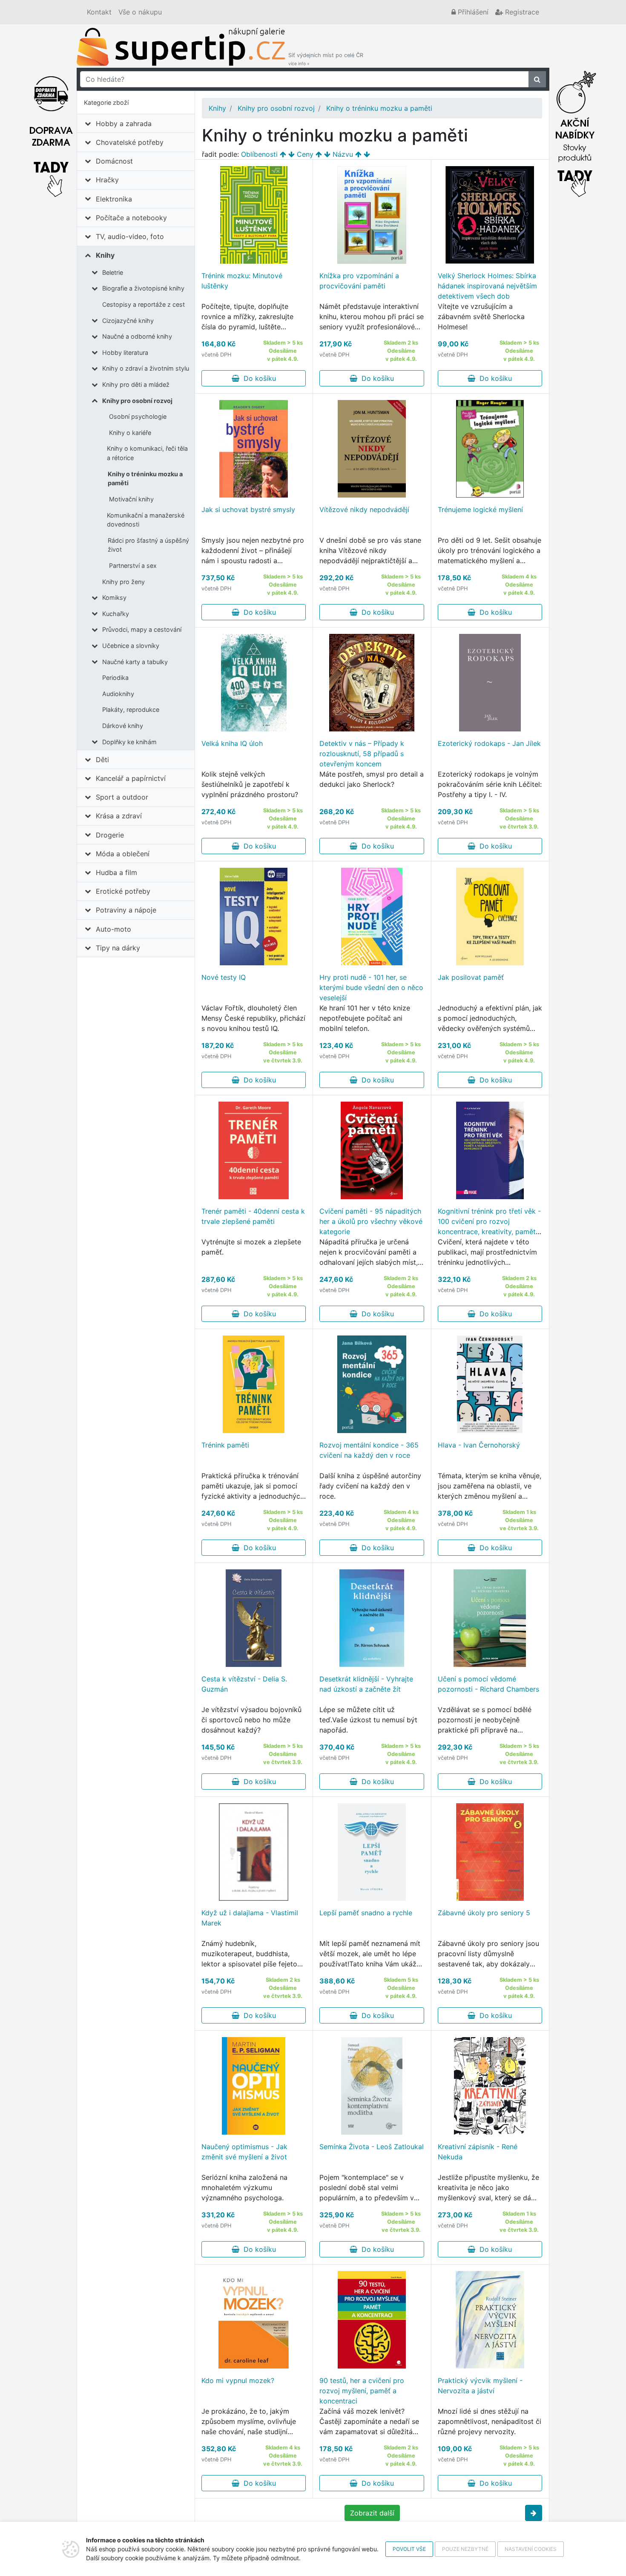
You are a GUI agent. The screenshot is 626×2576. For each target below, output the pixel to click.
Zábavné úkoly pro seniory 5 (484, 1913)
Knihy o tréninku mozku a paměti (145, 479)
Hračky (107, 180)
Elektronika (114, 199)
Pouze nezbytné (465, 2549)
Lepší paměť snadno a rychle (366, 1913)
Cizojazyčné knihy (128, 321)
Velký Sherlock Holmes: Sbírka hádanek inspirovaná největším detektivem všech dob (487, 286)
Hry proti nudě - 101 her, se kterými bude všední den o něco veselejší (371, 987)
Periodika (115, 678)
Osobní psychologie (138, 416)
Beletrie (113, 272)
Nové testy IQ (224, 977)
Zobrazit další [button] (372, 2513)
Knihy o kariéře (130, 433)
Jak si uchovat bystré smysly (248, 509)
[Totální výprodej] (575, 132)
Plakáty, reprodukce (131, 709)
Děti (102, 760)
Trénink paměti (225, 1445)
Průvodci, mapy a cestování (142, 629)
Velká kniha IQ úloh (232, 743)
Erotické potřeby (123, 891)
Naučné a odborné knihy (137, 336)
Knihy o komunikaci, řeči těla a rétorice (147, 453)
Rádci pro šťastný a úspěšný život (148, 545)
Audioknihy (118, 694)
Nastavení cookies (531, 2549)
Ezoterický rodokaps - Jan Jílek (489, 743)
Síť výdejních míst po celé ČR (326, 59)
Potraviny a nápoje (126, 910)
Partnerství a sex (133, 566)
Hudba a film (116, 872)
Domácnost (114, 161)
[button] (534, 2513)
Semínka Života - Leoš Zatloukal (372, 2147)
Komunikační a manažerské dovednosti (146, 520)
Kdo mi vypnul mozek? (238, 2380)
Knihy (105, 255)
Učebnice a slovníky (131, 646)
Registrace (521, 12)
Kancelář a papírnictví (131, 778)
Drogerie (110, 835)
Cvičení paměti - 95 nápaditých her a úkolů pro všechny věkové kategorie (371, 1221)
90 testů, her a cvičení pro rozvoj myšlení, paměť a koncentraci (362, 2391)
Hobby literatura (125, 353)
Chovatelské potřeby (130, 142)
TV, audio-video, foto (130, 236)
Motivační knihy (131, 499)
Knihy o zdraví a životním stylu (146, 368)
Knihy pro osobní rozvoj (137, 401)
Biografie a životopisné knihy (143, 288)
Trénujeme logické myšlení (480, 509)
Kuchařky (116, 614)
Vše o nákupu (140, 12)
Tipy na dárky (118, 948)
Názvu (343, 154)
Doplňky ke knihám (129, 742)
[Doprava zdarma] (51, 132)
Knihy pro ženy (123, 582)
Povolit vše (409, 2549)
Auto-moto (113, 929)
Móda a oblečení (123, 854)
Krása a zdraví (119, 816)
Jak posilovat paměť (471, 977)
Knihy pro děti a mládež (136, 384)
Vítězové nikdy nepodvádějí (364, 509)
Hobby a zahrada (124, 124)
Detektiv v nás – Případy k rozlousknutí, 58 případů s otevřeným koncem (362, 754)
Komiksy (114, 597)
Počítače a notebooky (131, 218)
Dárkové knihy (123, 726)
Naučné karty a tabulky (135, 662)
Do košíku (258, 378)
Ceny (305, 154)
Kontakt (99, 12)
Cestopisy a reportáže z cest (144, 304)
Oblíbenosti (259, 154)
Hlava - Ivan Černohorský (479, 1445)
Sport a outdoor (122, 797)
